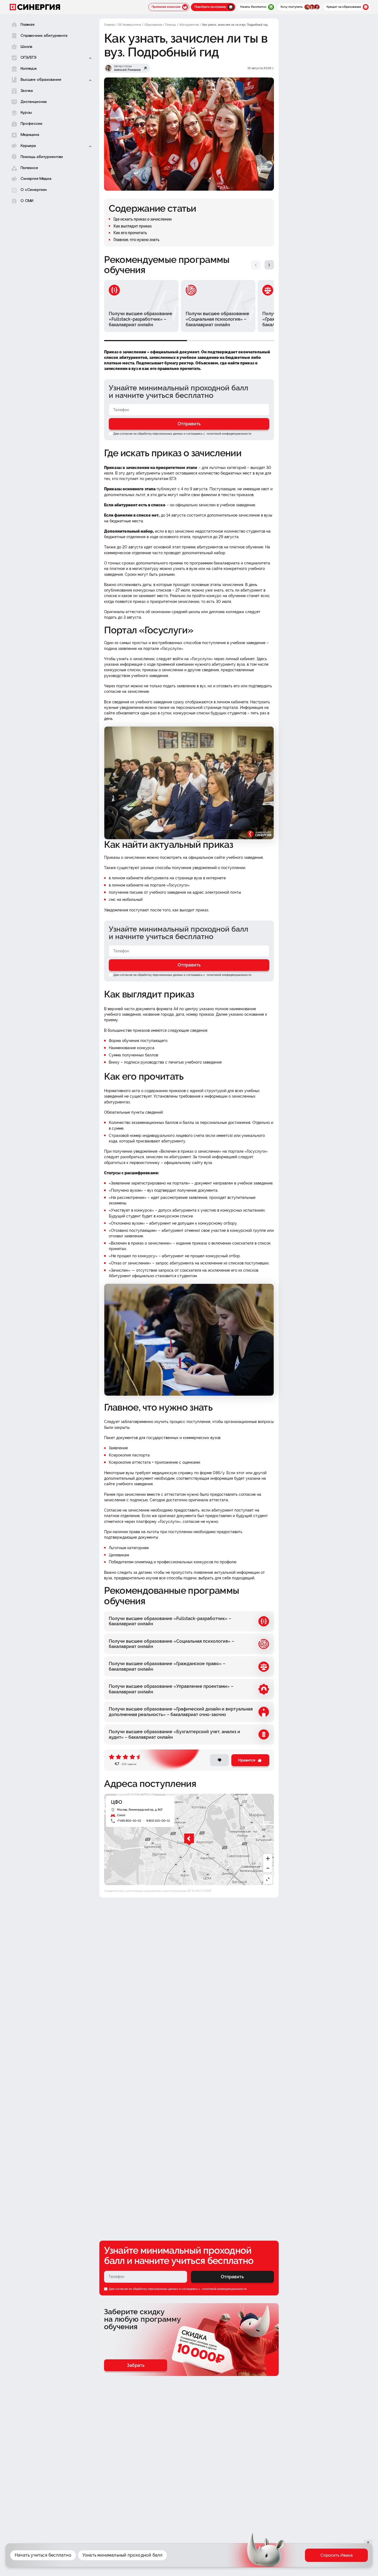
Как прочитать (284, 2559)
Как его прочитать (130, 233)
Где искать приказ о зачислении (143, 219)
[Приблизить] (268, 1859)
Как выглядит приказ (133, 226)
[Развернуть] (268, 1879)
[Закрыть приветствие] (239, 2534)
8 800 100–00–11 (158, 1821)
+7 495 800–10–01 (129, 1821)
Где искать (255, 2559)
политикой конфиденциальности (229, 434)
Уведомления (316, 2559)
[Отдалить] (268, 1868)
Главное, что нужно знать (136, 240)
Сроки (342, 2559)
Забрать (136, 2365)
